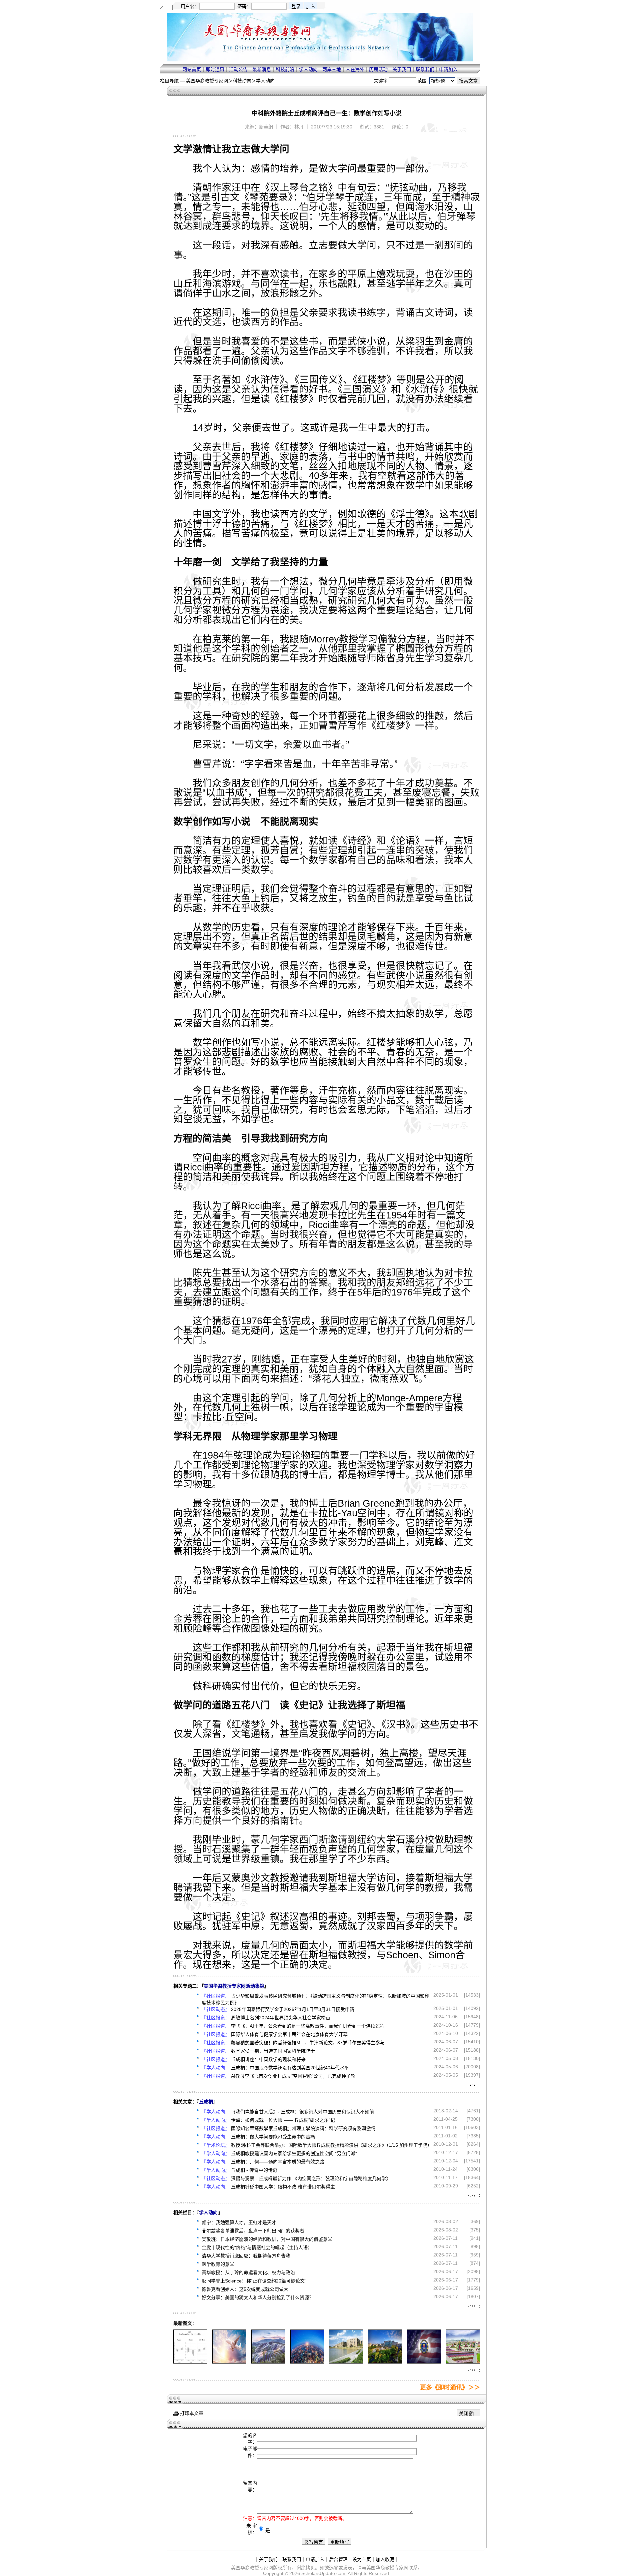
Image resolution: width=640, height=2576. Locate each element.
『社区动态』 (216, 2009)
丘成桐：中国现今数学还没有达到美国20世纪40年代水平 (290, 2068)
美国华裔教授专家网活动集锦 (234, 1986)
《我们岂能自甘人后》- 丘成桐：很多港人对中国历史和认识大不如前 (302, 2112)
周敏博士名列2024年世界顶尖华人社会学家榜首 (281, 2018)
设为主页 (362, 2559)
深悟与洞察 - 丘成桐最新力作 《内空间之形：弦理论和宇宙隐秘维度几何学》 (311, 2178)
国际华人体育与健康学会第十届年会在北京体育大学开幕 (289, 2034)
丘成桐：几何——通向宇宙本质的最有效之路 (278, 2162)
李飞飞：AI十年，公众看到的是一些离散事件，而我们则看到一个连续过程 (308, 2026)
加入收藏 (385, 2559)
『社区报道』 (216, 1996)
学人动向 (308, 69)
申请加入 (448, 69)
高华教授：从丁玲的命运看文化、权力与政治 (248, 2272)
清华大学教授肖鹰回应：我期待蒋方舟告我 (246, 2256)
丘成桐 (206, 2102)
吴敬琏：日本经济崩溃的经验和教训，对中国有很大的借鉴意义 (267, 2239)
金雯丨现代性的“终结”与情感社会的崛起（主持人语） (257, 2247)
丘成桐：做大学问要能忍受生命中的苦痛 (273, 2137)
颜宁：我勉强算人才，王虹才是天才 (239, 2222)
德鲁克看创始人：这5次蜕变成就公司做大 (245, 2289)
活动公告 (238, 69)
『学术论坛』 (216, 2145)
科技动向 (242, 81)
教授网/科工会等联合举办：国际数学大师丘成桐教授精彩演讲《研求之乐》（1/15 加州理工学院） (331, 2145)
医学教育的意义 (218, 2264)
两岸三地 (332, 69)
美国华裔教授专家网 (207, 81)
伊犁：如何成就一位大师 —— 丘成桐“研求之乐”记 (283, 2120)
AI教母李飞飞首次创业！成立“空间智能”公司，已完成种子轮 (293, 2076)
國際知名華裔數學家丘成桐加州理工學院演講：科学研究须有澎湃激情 (303, 2128)
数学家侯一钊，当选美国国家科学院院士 (273, 2051)
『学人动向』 (216, 2068)
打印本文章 (191, 2413)
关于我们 (402, 69)
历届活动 (378, 69)
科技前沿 (285, 69)
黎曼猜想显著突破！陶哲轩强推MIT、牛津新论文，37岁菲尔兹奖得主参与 (308, 2043)
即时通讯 (215, 69)
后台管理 (338, 2559)
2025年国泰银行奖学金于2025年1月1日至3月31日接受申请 (293, 2009)
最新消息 (262, 69)
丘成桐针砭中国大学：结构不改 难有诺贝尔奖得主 (283, 2187)
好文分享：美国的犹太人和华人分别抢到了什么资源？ (258, 2297)
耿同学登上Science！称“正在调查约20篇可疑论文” (254, 2281)
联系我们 (425, 69)
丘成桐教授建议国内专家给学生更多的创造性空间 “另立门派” (294, 2153)
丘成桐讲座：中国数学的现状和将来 (268, 2059)
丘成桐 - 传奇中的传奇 (254, 2170)
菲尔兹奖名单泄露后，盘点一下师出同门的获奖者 (253, 2231)
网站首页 (192, 69)
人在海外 (355, 69)
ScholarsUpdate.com (323, 2573)
